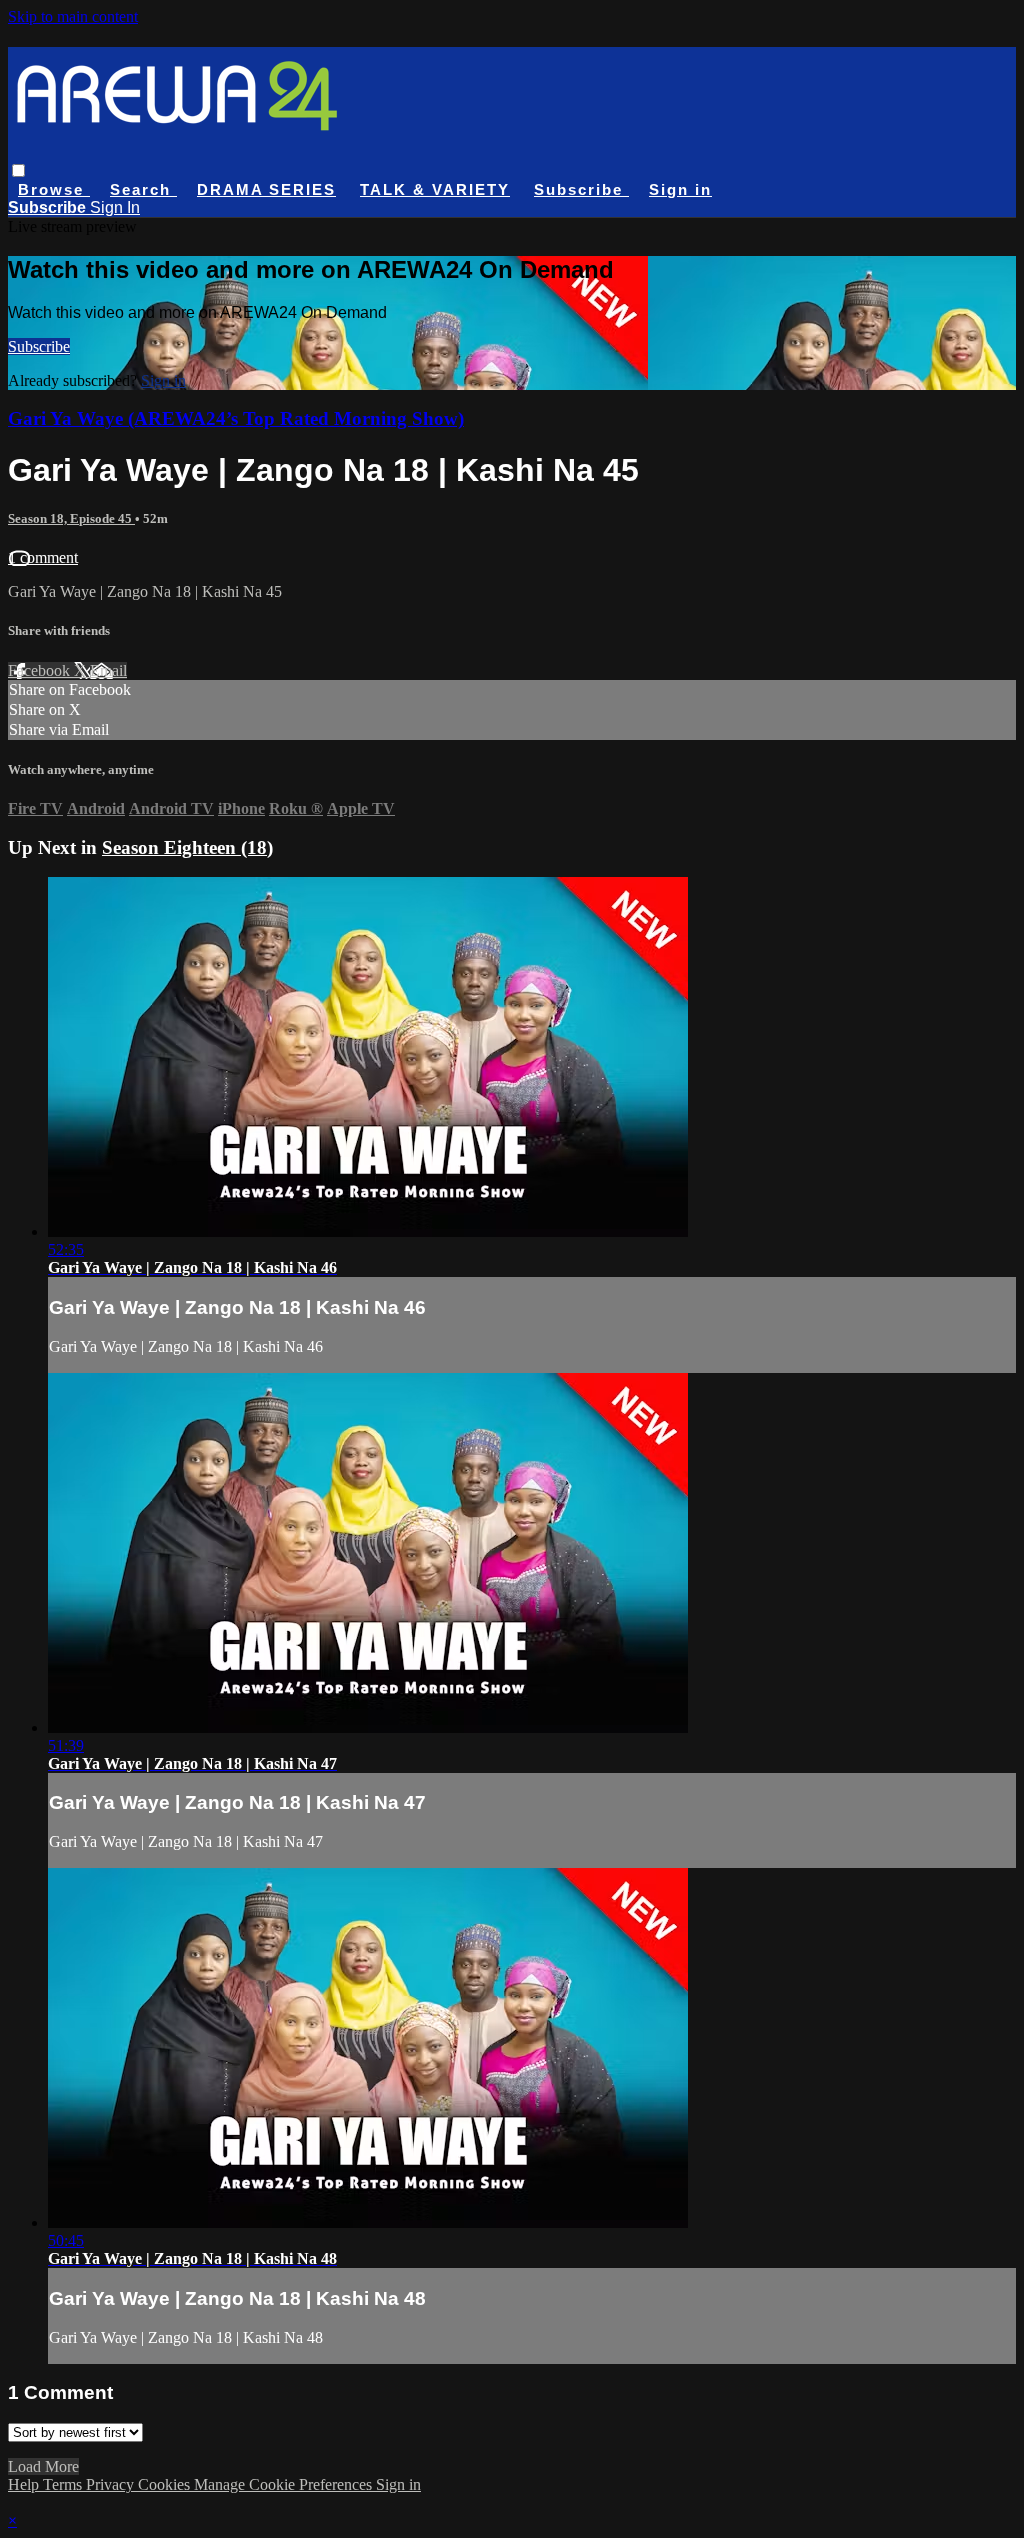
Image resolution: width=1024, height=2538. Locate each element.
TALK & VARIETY (435, 189)
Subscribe (39, 346)
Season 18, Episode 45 (71, 518)
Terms (64, 2484)
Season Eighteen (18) (187, 847)
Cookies (166, 2484)
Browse (54, 189)
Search (143, 189)
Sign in (680, 189)
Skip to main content (73, 16)
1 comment (43, 557)
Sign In (115, 207)
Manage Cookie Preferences (285, 2484)
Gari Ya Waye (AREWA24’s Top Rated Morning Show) (236, 418)
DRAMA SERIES (266, 189)
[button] (18, 170)
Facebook (41, 670)
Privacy (112, 2484)
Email (108, 670)
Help (25, 2484)
